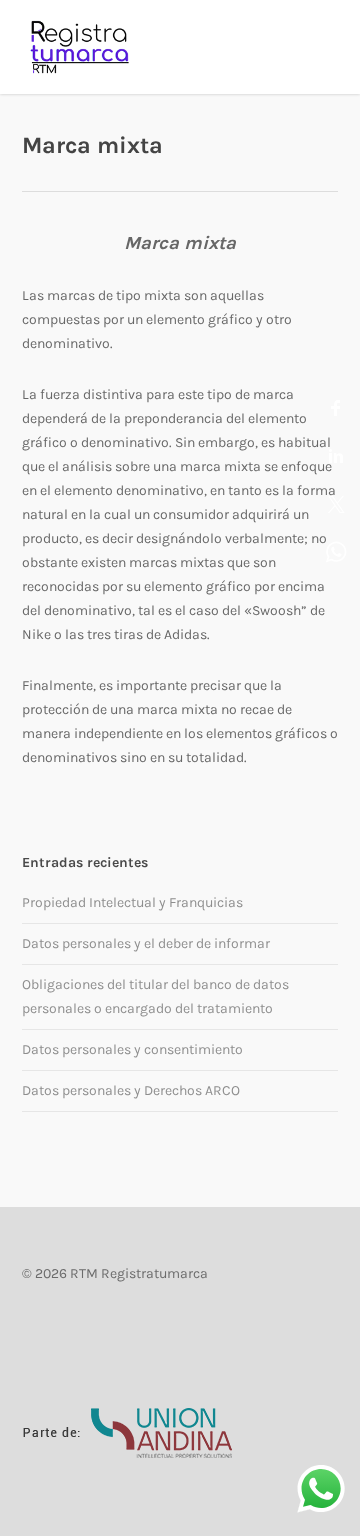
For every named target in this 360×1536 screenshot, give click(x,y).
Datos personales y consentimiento (132, 1049)
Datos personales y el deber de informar (146, 943)
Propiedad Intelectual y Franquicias (132, 902)
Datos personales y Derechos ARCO (131, 1090)
